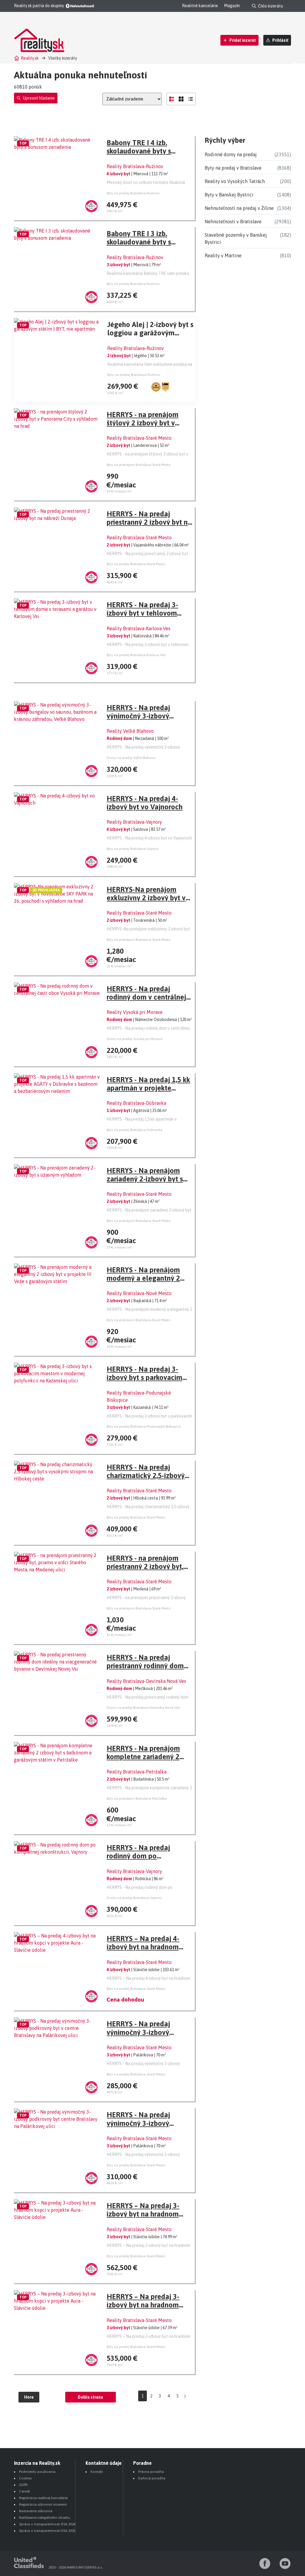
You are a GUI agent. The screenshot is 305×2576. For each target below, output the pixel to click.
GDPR (23, 2485)
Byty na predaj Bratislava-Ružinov (133, 193)
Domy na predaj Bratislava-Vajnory (134, 1898)
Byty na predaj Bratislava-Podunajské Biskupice (144, 1426)
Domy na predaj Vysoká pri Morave (134, 1039)
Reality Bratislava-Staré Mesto (139, 438)
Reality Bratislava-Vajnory (134, 822)
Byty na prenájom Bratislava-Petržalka (137, 1799)
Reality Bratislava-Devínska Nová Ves (146, 1681)
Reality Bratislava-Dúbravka (136, 1103)
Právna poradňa (151, 2472)
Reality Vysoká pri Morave (135, 1012)
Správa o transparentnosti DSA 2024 (47, 2524)
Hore (29, 2397)
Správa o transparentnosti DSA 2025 (47, 2531)
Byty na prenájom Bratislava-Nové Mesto (139, 1320)
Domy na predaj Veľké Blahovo (131, 758)
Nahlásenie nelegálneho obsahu (45, 2518)
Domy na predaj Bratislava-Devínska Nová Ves (143, 1708)
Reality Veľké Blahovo (130, 731)
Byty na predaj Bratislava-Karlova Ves (136, 655)
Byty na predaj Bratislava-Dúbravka (134, 1130)
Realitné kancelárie (200, 6)
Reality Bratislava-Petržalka (137, 1772)
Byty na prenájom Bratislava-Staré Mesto (139, 465)
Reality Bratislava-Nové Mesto (139, 1293)
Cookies (25, 2478)
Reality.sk (30, 58)
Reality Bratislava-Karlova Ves (139, 628)
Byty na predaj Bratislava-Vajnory (133, 849)
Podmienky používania (37, 2472)
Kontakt (97, 2472)
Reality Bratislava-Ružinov (135, 166)
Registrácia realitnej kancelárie (43, 2498)
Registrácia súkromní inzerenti (43, 2504)
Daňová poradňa (152, 2478)
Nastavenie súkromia (36, 2511)
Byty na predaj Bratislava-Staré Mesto (136, 564)
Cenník (25, 2491)
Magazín (232, 6)
